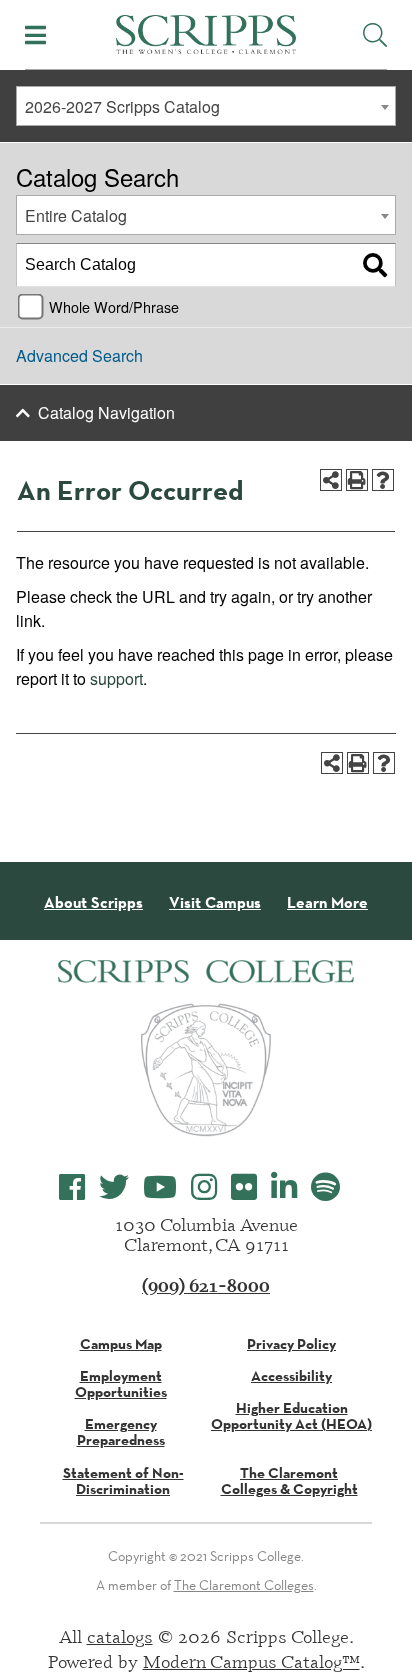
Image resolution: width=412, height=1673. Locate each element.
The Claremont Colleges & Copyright (289, 1481)
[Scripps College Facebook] (72, 1187)
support (116, 678)
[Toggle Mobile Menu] (35, 35)
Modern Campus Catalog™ (251, 1661)
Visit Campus (215, 903)
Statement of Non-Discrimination (123, 1481)
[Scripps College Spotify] (325, 1187)
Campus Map (121, 1344)
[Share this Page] (331, 480)
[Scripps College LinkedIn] (284, 1187)
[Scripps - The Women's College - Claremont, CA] (206, 32)
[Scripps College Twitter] (114, 1187)
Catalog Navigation (106, 412)
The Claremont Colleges (244, 1585)
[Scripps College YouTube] (160, 1187)
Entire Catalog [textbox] (76, 215)
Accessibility (291, 1376)
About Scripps (93, 903)
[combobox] (206, 106)
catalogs (120, 1636)
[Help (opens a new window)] (383, 480)
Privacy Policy (291, 1344)
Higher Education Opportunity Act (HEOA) (291, 1416)
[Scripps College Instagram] (204, 1187)
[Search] (375, 265)
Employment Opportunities (121, 1384)
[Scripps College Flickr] (244, 1187)
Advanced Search (79, 355)
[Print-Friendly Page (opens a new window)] (357, 480)
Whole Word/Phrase (114, 306)
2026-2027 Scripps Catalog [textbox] (122, 106)
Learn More (327, 903)
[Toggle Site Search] (375, 35)
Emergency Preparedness (121, 1432)
